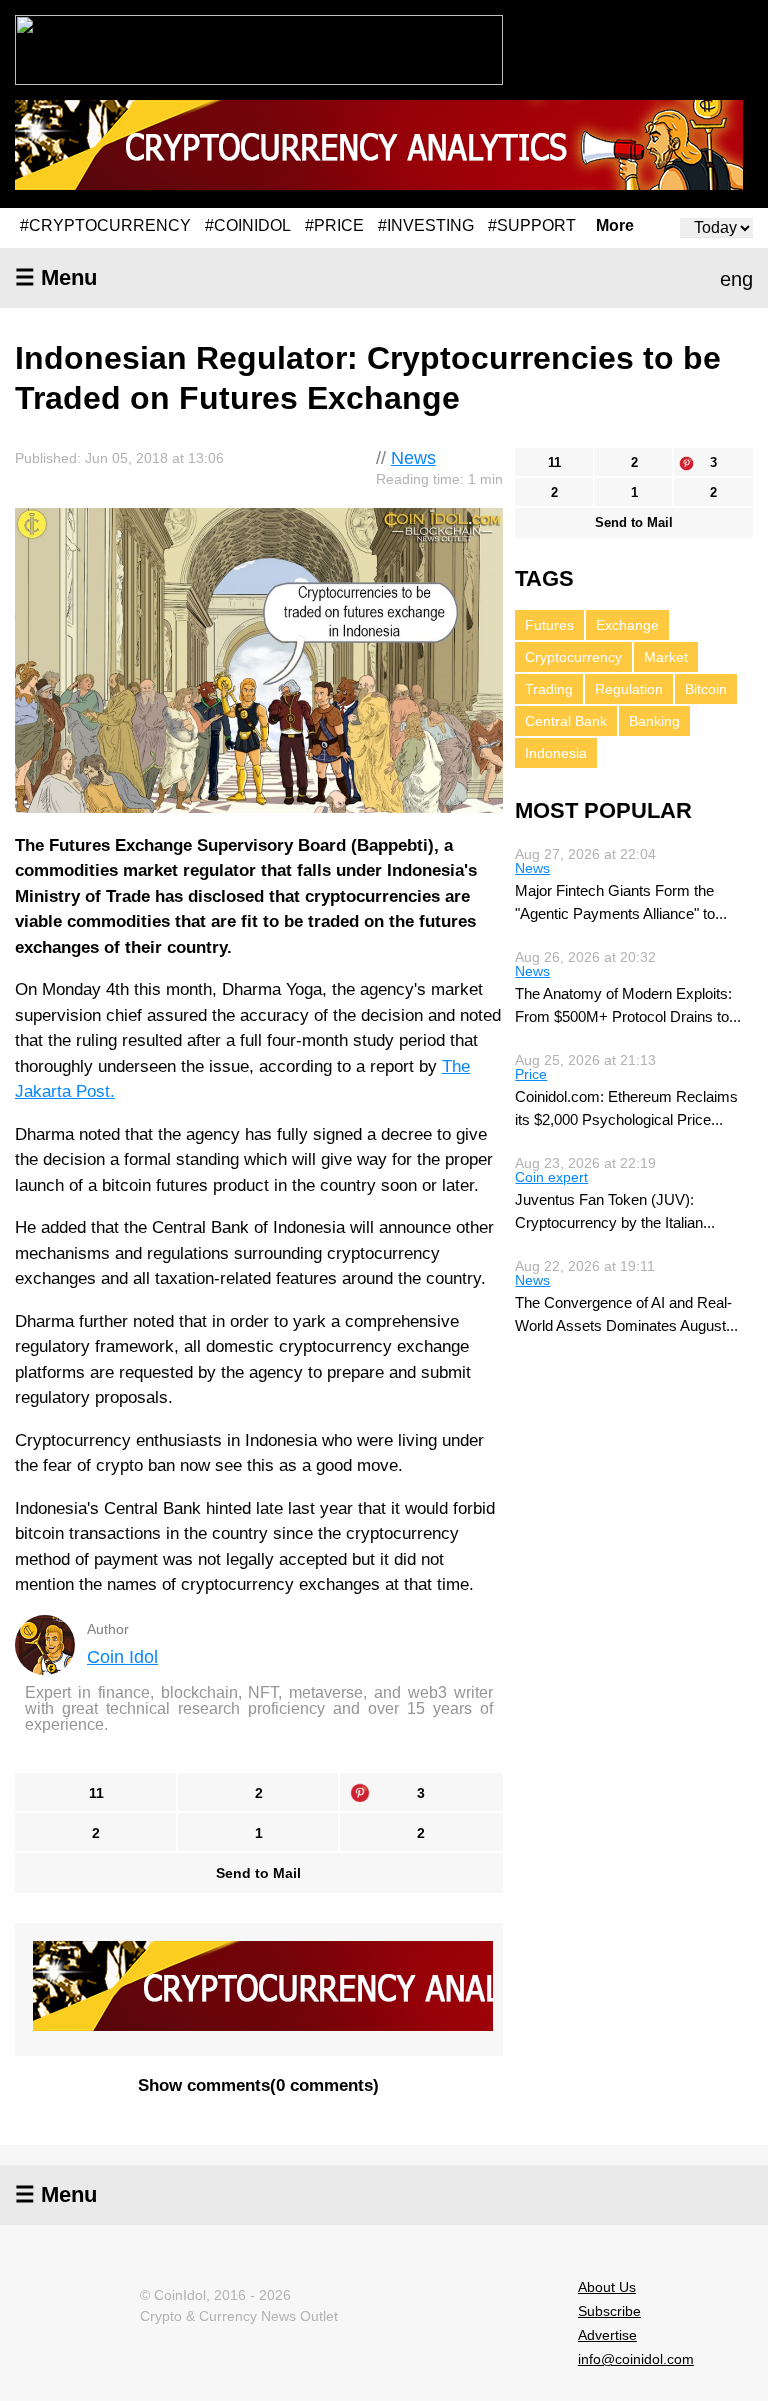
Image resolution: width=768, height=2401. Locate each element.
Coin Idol (122, 1657)
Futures (549, 625)
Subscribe (609, 2311)
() (258, 2085)
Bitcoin (706, 689)
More (615, 226)
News (413, 458)
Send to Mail (258, 1873)
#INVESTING (426, 225)
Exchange (627, 625)
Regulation (629, 689)
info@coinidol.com (636, 2359)
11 (96, 1793)
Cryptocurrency (573, 657)
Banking (654, 721)
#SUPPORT (532, 225)
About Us (607, 2287)
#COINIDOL (248, 225)
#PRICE (334, 225)
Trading (549, 689)
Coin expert (551, 1177)
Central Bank (566, 721)
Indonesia (556, 753)
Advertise (607, 2335)
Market (666, 657)
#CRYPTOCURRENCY (105, 225)
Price (531, 1074)
